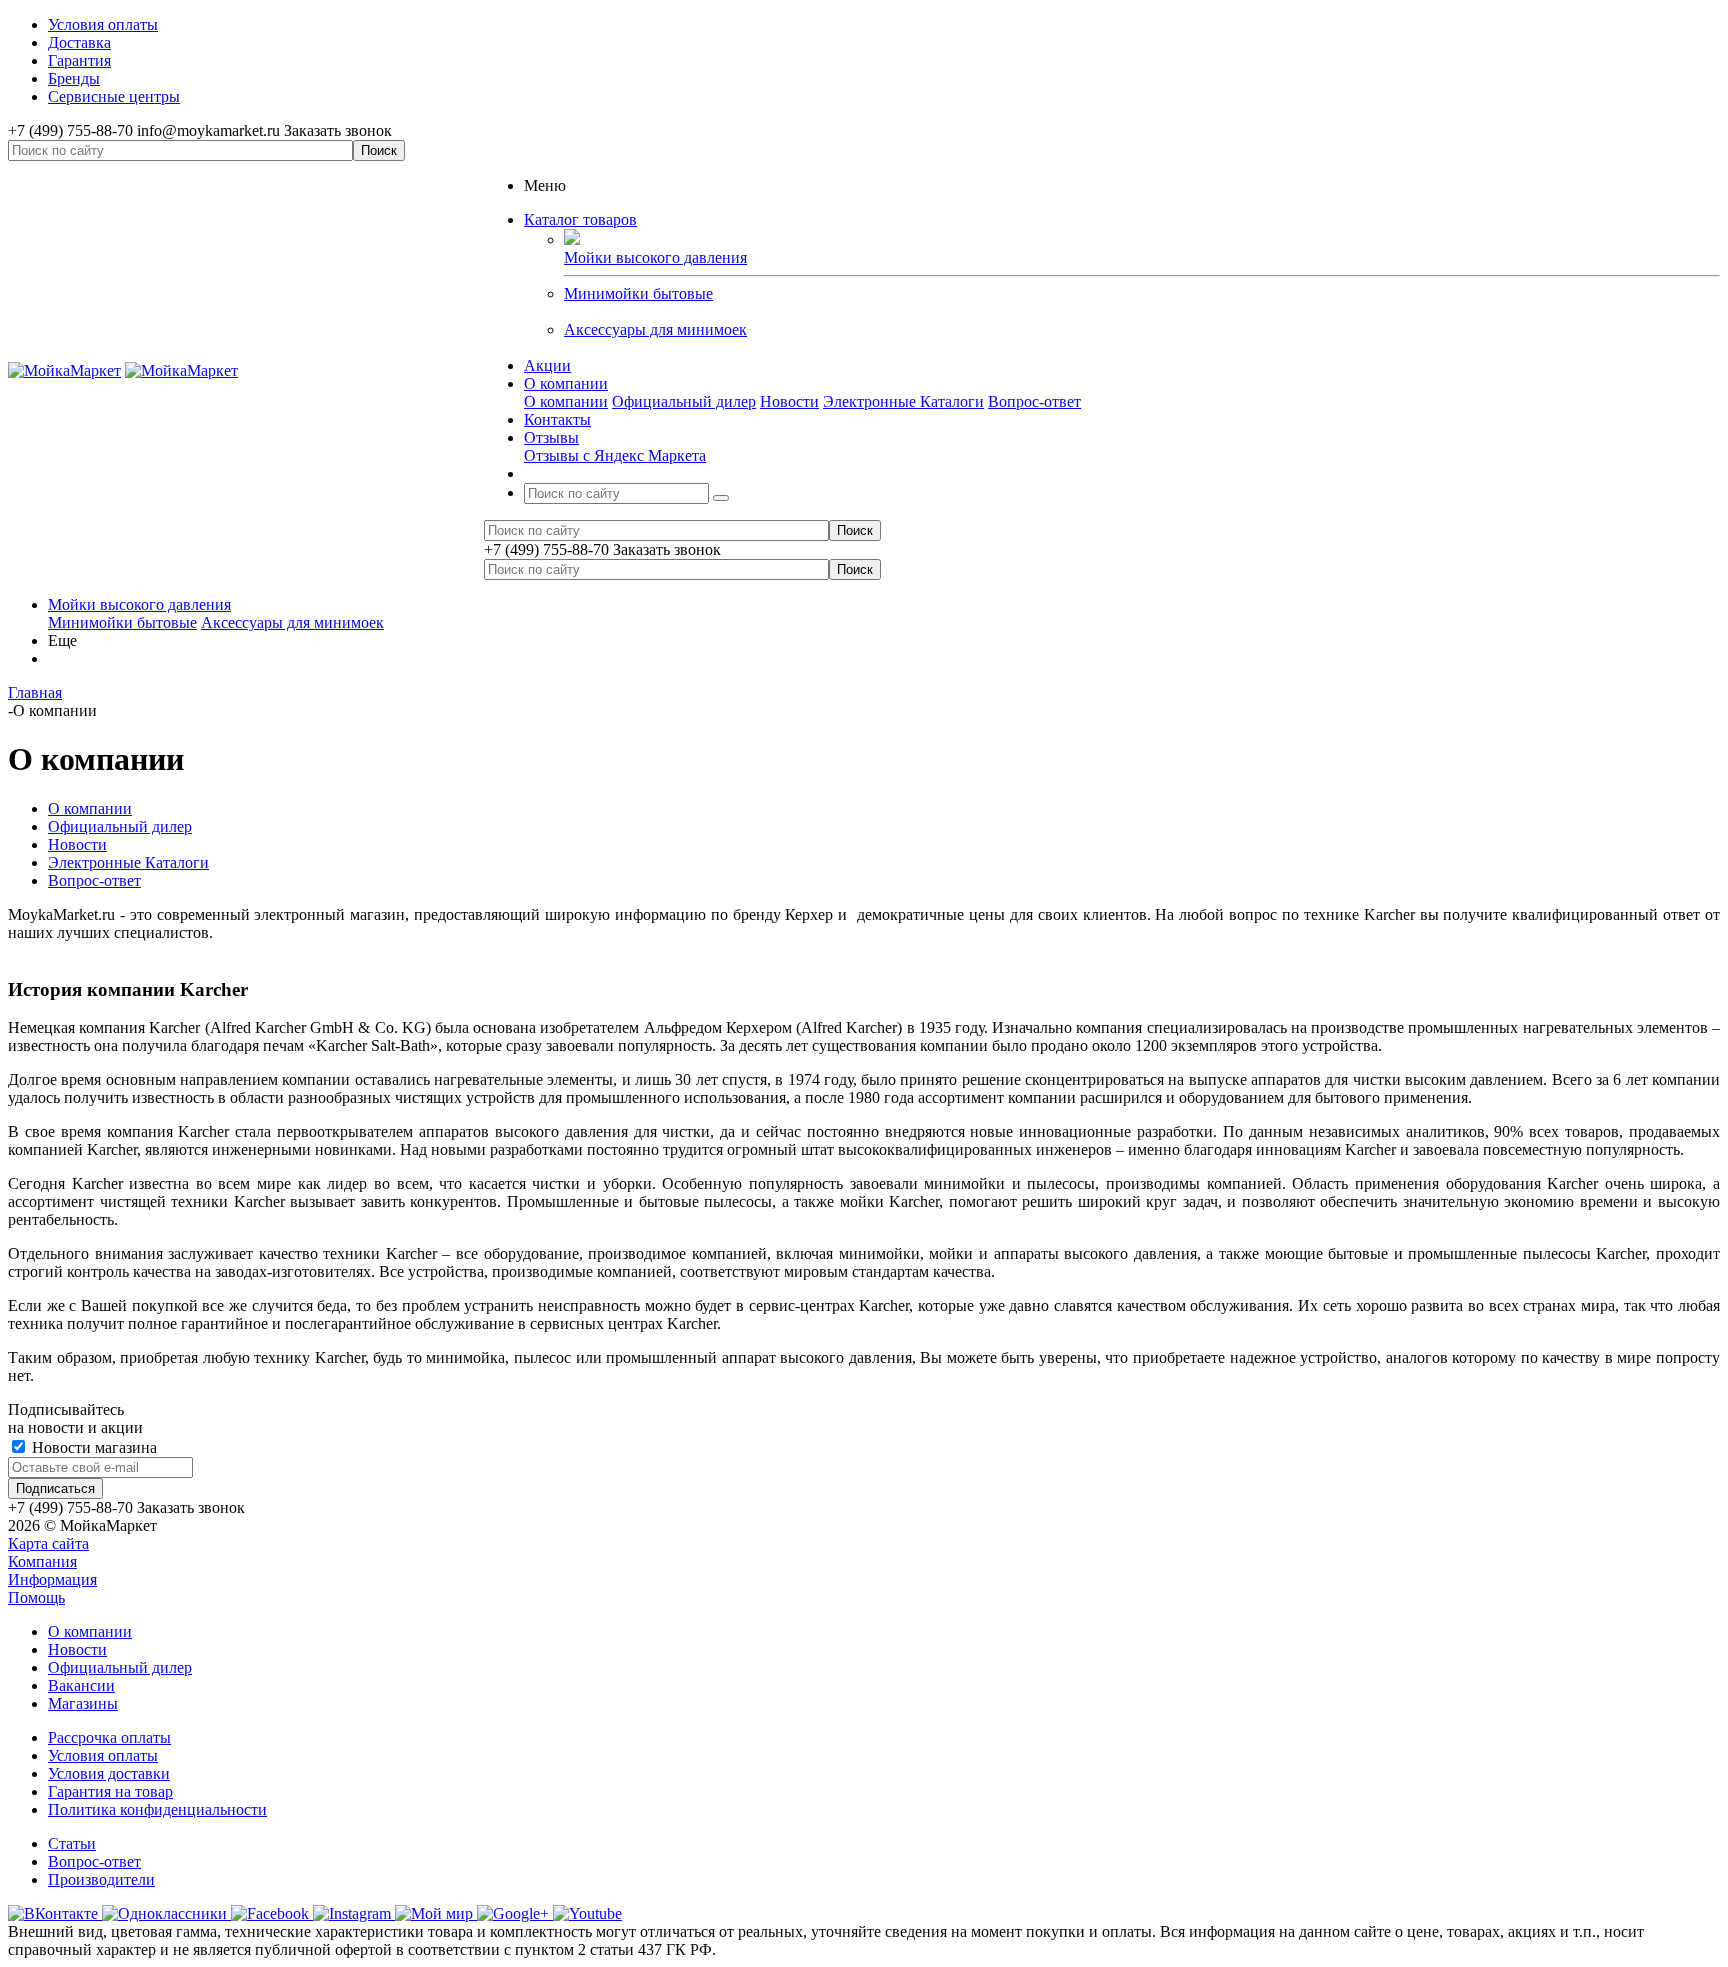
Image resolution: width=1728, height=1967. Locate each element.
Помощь (36, 1597)
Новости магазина (92, 1447)
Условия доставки (109, 1773)
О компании (566, 401)
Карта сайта (48, 1543)
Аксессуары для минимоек (655, 329)
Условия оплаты (103, 1755)
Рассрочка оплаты (109, 1737)
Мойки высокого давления (139, 604)
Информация (52, 1579)
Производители (101, 1879)
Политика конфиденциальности (157, 1809)
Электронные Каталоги (903, 401)
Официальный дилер (684, 401)
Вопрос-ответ (1034, 401)
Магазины (83, 1703)
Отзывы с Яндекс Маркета (615, 455)
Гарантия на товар (110, 1791)
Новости (789, 401)
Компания (42, 1561)
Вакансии (81, 1685)
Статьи (72, 1843)
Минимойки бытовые (638, 293)
